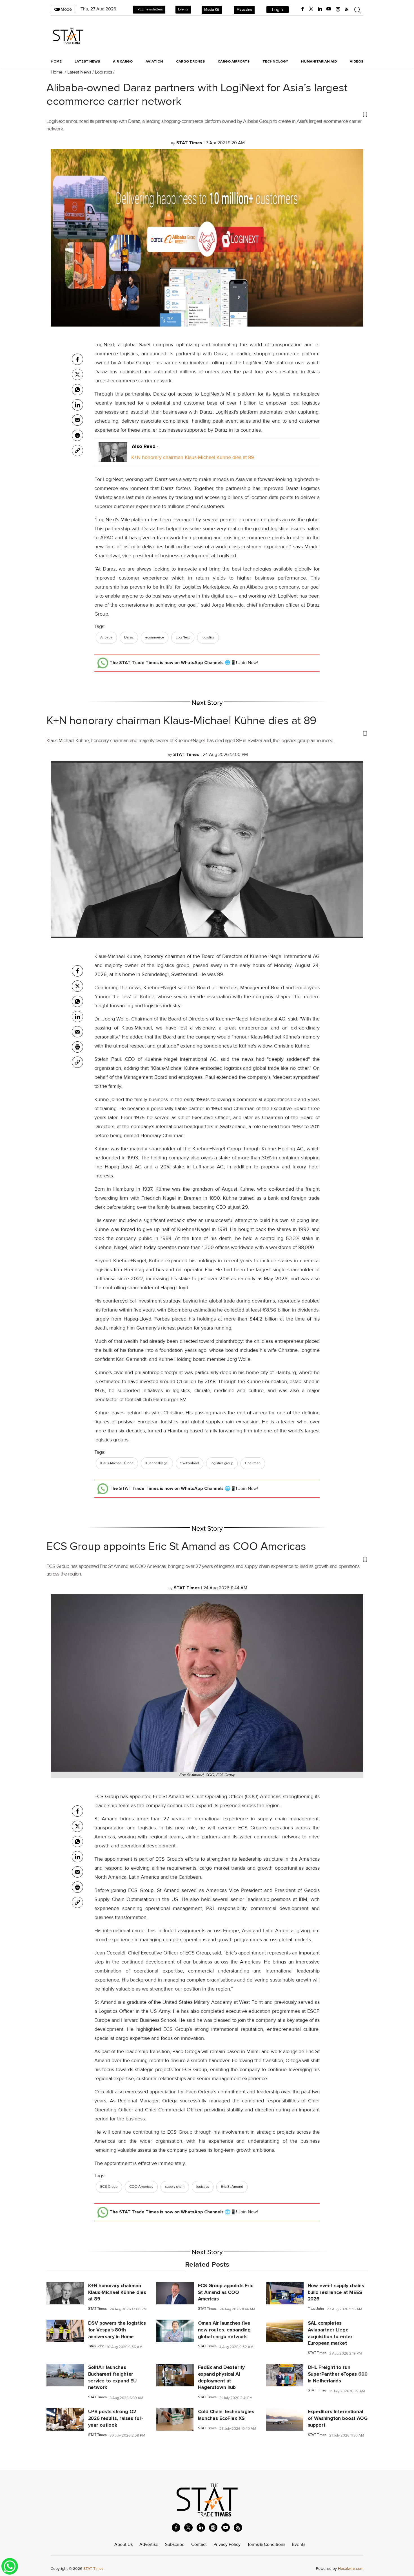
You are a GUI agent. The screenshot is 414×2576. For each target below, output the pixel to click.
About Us (123, 2544)
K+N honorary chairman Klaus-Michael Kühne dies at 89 (193, 457)
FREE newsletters (149, 9)
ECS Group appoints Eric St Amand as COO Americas (176, 1547)
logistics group (222, 1463)
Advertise (149, 2544)
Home (56, 61)
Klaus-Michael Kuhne (117, 1463)
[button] (207, 114)
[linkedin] (320, 9)
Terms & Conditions (266, 2544)
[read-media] (113, 457)
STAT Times (97, 2309)
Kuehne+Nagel (157, 1463)
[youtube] (329, 9)
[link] (77, 451)
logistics (208, 637)
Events (183, 9)
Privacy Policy (227, 2544)
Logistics (103, 72)
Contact (199, 2544)
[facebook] (302, 9)
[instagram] (338, 9)
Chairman (253, 1463)
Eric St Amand (232, 2187)
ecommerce (155, 637)
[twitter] (311, 9)
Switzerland (190, 1463)
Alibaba (106, 637)
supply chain (175, 2187)
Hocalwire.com (351, 2569)
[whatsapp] (77, 390)
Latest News (79, 72)
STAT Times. (94, 2569)
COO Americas (141, 2187)
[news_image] (65, 2293)
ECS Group (109, 2187)
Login (278, 10)
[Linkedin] (77, 405)
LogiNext (183, 637)
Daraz (129, 637)
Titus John (316, 2309)
